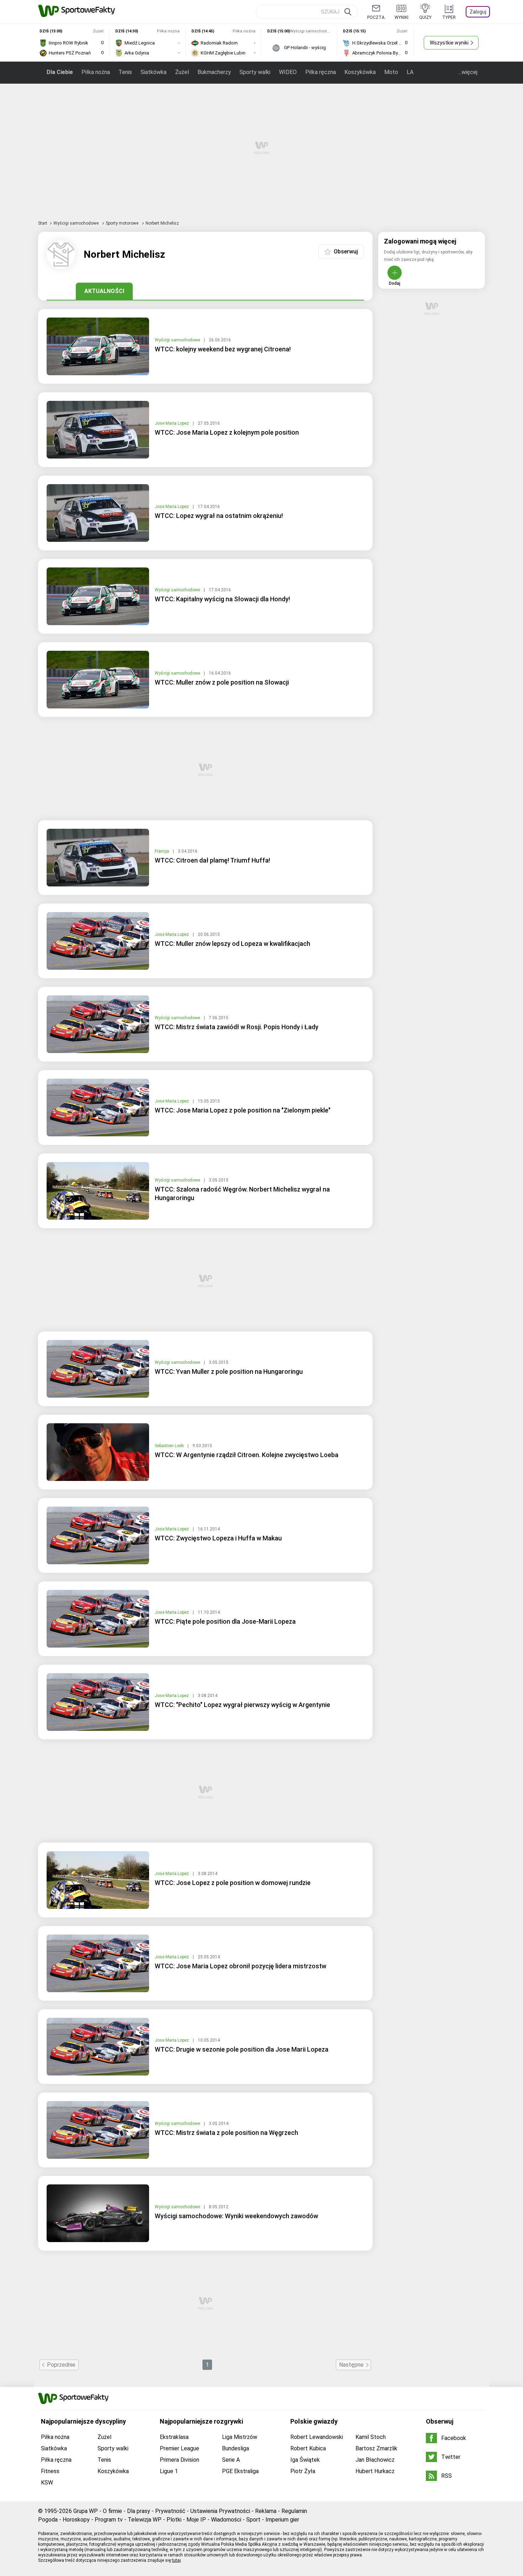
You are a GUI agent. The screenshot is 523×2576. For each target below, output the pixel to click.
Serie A (231, 2460)
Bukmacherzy (214, 72)
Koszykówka (360, 72)
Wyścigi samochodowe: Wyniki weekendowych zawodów (236, 2216)
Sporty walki (255, 72)
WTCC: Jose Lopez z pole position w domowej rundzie (233, 1883)
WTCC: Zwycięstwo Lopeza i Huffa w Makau (218, 1538)
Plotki (174, 2520)
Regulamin (294, 2511)
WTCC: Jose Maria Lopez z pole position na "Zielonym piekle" (243, 1110)
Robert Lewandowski (317, 2437)
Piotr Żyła (303, 2471)
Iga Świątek (305, 2460)
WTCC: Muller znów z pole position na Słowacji (222, 682)
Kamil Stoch (371, 2437)
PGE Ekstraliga (240, 2471)
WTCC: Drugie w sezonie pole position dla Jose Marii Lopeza (242, 2049)
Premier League (179, 2448)
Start (43, 223)
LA (410, 72)
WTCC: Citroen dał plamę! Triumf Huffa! (212, 860)
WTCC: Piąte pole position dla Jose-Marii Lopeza (225, 1621)
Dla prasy (139, 2511)
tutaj (176, 2560)
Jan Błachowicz (375, 2460)
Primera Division (179, 2460)
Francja (162, 851)
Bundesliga (236, 2448)
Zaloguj (478, 12)
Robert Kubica (308, 2448)
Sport (253, 2520)
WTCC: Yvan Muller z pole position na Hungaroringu (229, 1371)
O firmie (112, 2511)
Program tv (109, 2520)
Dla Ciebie (60, 72)
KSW (47, 2483)
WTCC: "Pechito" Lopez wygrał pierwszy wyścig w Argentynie (242, 1705)
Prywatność (170, 2511)
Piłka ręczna (321, 72)
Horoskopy (76, 2520)
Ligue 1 (169, 2471)
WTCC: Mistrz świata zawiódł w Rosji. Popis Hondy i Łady (237, 1027)
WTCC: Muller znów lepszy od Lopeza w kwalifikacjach (233, 944)
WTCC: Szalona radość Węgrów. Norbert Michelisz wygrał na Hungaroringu (242, 1193)
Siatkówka (154, 72)
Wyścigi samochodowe (76, 223)
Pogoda (48, 2520)
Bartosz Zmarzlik (376, 2448)
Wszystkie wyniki (449, 43)
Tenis (125, 72)
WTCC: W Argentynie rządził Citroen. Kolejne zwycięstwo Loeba (247, 1455)
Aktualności (104, 291)
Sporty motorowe (123, 223)
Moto (391, 72)
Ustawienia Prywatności (220, 2511)
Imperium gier (282, 2520)
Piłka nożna (96, 72)
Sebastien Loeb (170, 1446)
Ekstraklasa (174, 2437)
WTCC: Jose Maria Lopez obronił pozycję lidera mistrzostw (241, 1966)
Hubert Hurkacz (375, 2471)
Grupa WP (86, 2511)
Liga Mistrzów (240, 2437)
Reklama (266, 2511)
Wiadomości (226, 2520)
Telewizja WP (145, 2520)
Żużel (182, 72)
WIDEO (288, 72)
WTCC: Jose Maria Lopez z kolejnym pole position (227, 432)
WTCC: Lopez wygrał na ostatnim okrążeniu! (219, 516)
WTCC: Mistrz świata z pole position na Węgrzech (226, 2133)
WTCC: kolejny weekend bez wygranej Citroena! (223, 349)
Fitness (50, 2471)
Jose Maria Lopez (172, 423)
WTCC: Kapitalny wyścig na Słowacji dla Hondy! (222, 599)
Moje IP (196, 2520)
